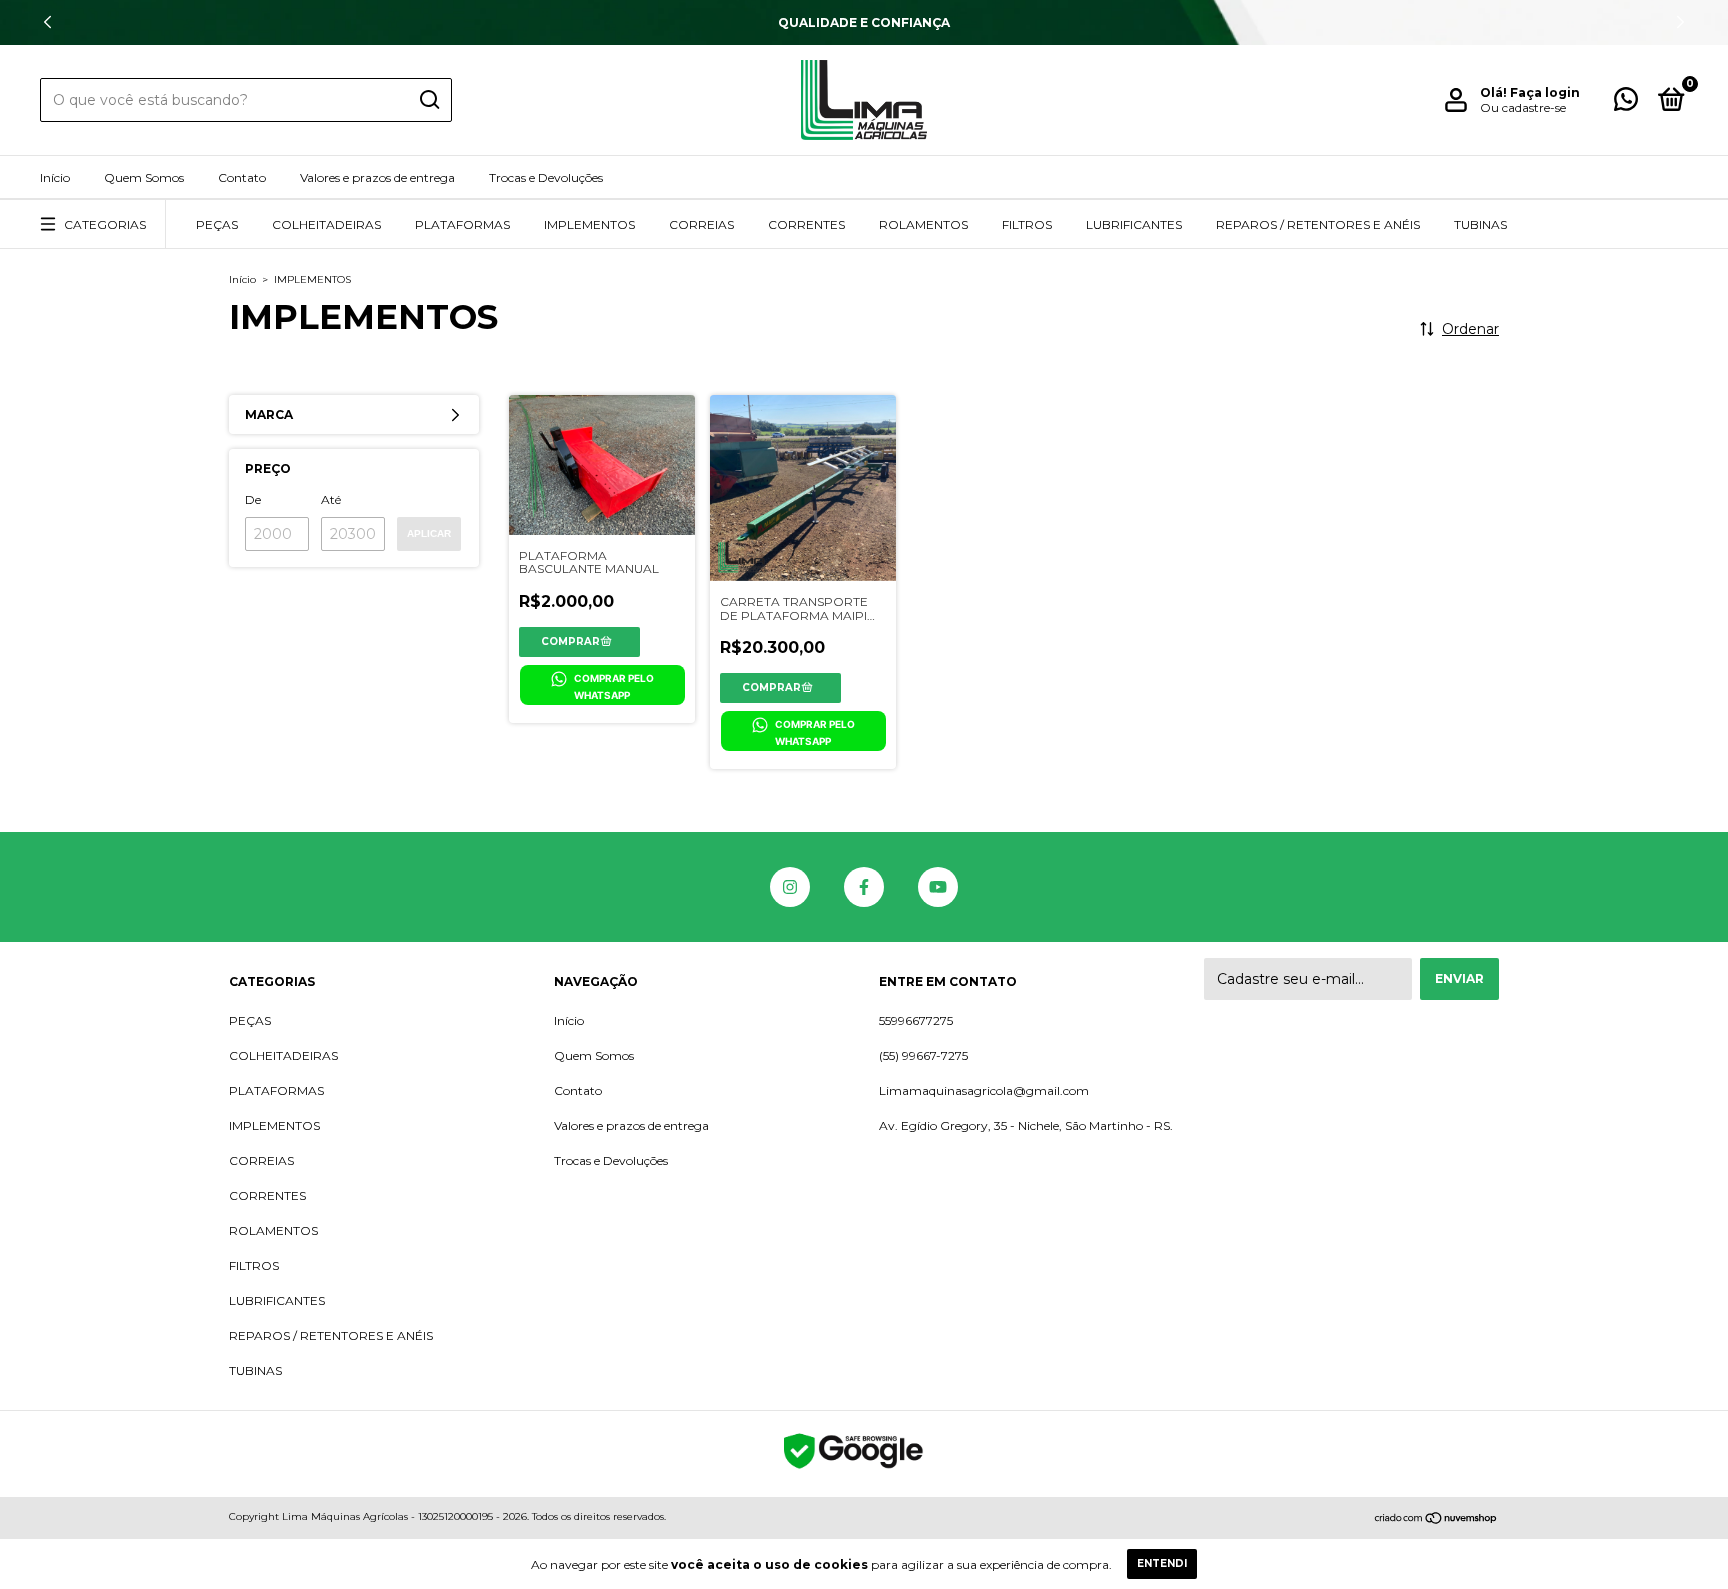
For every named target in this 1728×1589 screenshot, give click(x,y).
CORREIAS (701, 224)
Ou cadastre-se (1523, 107)
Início (55, 177)
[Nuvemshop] (1436, 1519)
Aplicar (429, 533)
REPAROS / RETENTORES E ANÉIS (1318, 224)
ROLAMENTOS (923, 224)
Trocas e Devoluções (546, 177)
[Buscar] (428, 100)
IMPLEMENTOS (589, 224)
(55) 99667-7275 (923, 1055)
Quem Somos (144, 177)
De (253, 499)
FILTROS (1027, 224)
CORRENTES (806, 224)
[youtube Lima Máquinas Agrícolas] (938, 887)
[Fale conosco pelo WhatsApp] (1626, 103)
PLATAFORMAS (462, 224)
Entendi (1162, 1563)
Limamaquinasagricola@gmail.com (984, 1090)
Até (331, 499)
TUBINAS (1480, 224)
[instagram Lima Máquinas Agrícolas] (790, 887)
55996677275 (916, 1020)
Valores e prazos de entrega (377, 177)
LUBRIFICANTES (1134, 224)
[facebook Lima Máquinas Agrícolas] (864, 887)
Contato (242, 177)
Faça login (1545, 92)
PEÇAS (217, 224)
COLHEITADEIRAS (326, 224)
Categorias (105, 224)
